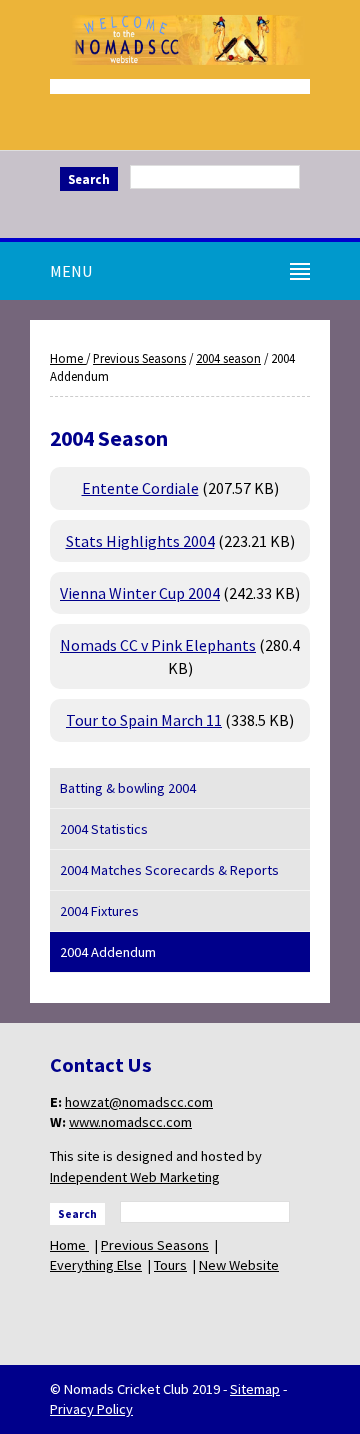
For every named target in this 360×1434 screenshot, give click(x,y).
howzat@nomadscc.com (139, 1102)
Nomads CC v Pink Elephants (158, 645)
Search (89, 179)
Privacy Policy (91, 1409)
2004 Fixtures (99, 911)
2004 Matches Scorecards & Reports (169, 870)
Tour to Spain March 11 (144, 720)
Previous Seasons (139, 358)
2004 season (228, 358)
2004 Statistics (104, 829)
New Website (239, 1265)
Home (68, 358)
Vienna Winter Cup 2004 (140, 593)
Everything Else (96, 1265)
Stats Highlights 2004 (140, 541)
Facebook (180, 212)
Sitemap (255, 1389)
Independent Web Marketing (135, 1177)
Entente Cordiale (140, 488)
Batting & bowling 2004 (128, 788)
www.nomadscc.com (130, 1122)
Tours (170, 1265)
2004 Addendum (108, 952)
